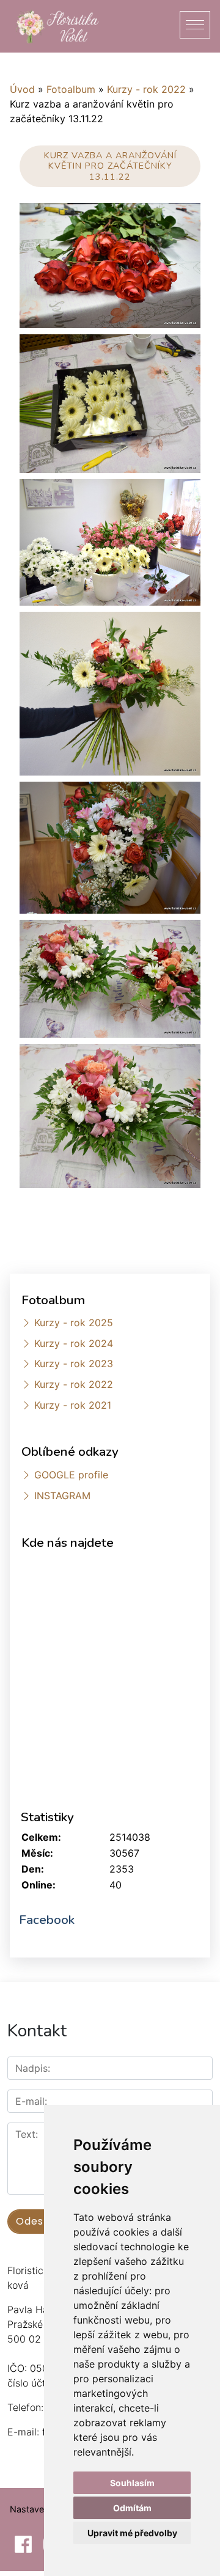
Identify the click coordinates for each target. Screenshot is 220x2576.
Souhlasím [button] (132, 2483)
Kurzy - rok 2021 (73, 1405)
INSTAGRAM (62, 1495)
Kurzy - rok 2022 (146, 89)
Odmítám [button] (132, 2508)
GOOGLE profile (71, 1475)
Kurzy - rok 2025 (74, 1323)
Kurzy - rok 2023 (74, 1363)
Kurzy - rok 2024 (74, 1343)
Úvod (22, 89)
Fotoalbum (71, 89)
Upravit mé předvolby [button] (132, 2533)
